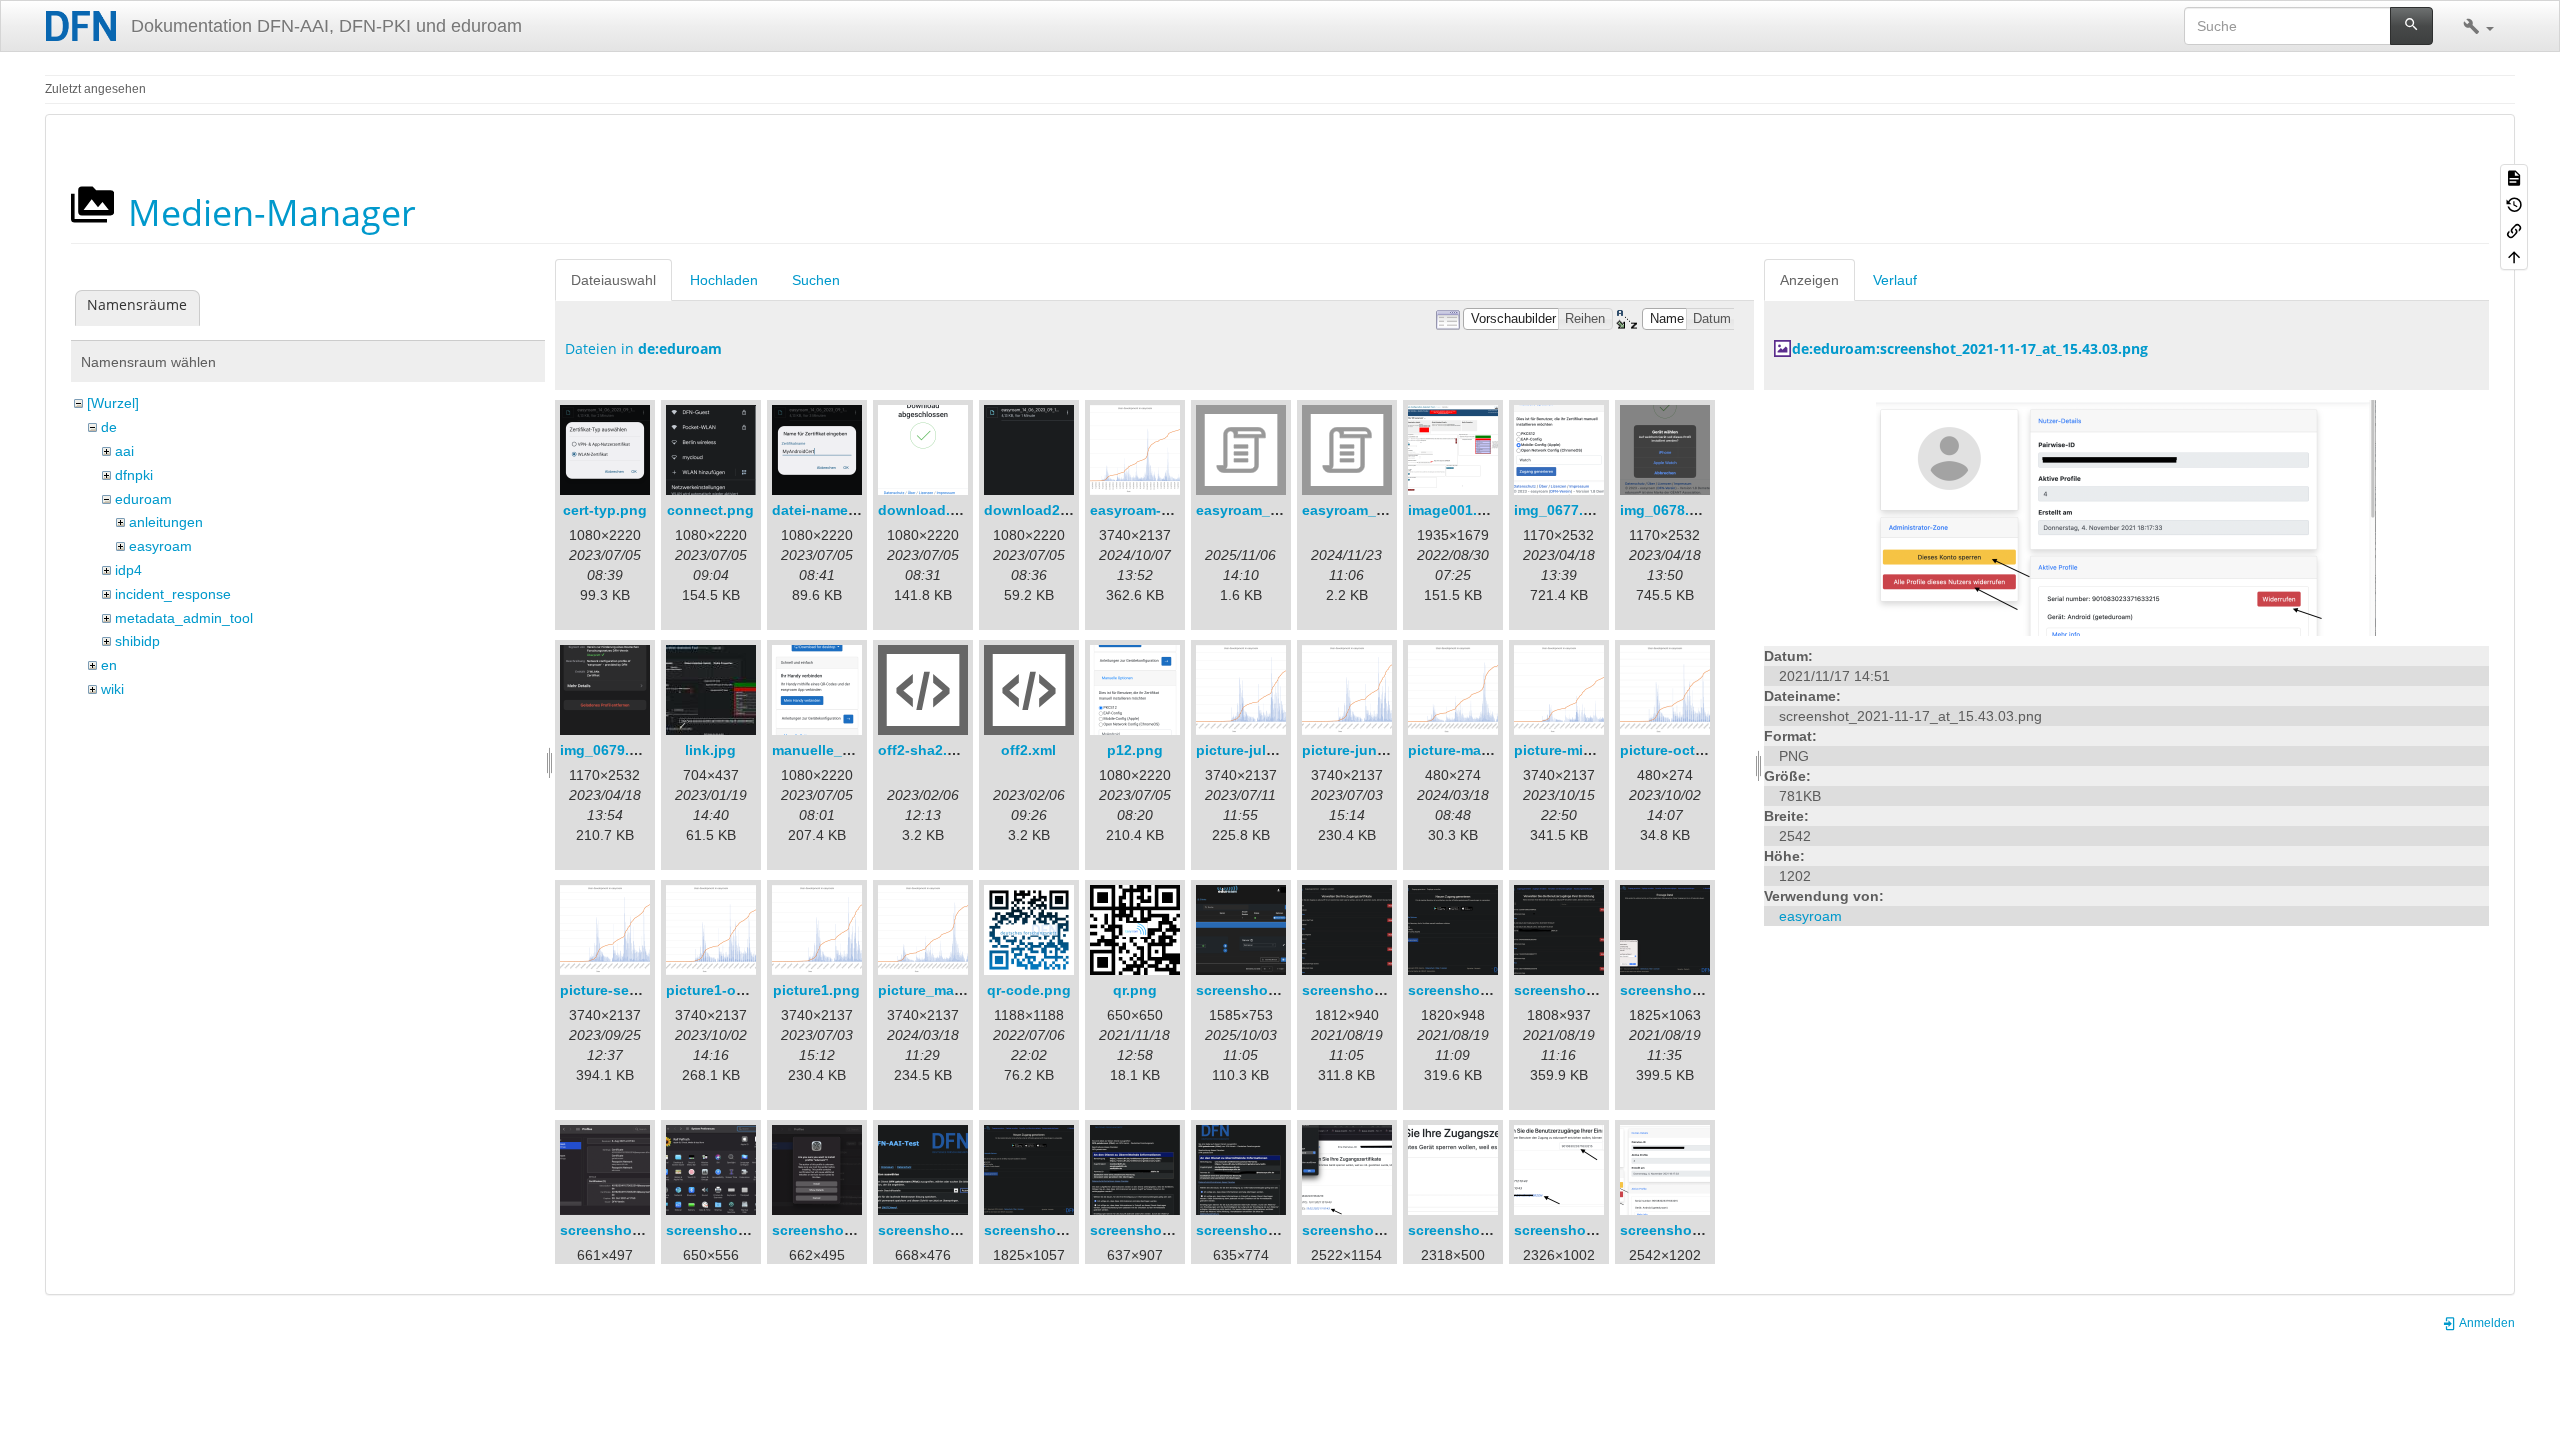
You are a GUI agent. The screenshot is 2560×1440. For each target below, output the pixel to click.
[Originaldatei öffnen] (2126, 517)
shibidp (137, 641)
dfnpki (134, 475)
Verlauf (1895, 280)
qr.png (1135, 990)
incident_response (173, 594)
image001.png (1456, 510)
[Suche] (2411, 26)
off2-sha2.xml (924, 750)
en (109, 665)
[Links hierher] (2514, 230)
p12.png (1135, 750)
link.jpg (710, 750)
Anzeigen (1809, 280)
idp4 (128, 570)
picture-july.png (1250, 750)
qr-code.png (1029, 990)
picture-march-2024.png (1489, 750)
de (109, 427)
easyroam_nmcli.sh (1368, 510)
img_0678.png (1668, 510)
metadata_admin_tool (184, 618)
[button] (2478, 26)
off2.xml (1028, 750)
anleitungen (166, 522)
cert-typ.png (605, 510)
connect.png (710, 510)
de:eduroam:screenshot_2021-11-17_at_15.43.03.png (1970, 348)
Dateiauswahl (613, 280)
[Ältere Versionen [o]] (2514, 203)
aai (124, 451)
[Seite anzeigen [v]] (2514, 177)
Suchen (816, 280)
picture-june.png (1359, 750)
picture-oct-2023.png (1691, 750)
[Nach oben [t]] (2514, 256)
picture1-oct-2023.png (741, 990)
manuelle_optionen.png (853, 750)
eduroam (143, 499)
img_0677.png (1562, 510)
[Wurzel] (113, 403)
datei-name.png (825, 510)
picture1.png (816, 990)
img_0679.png (608, 750)
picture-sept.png (617, 990)
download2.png (1037, 510)
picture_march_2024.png (962, 990)
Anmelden (2486, 1323)
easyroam (160, 546)
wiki (112, 689)
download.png (927, 510)
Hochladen (724, 280)
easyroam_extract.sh (1267, 510)
